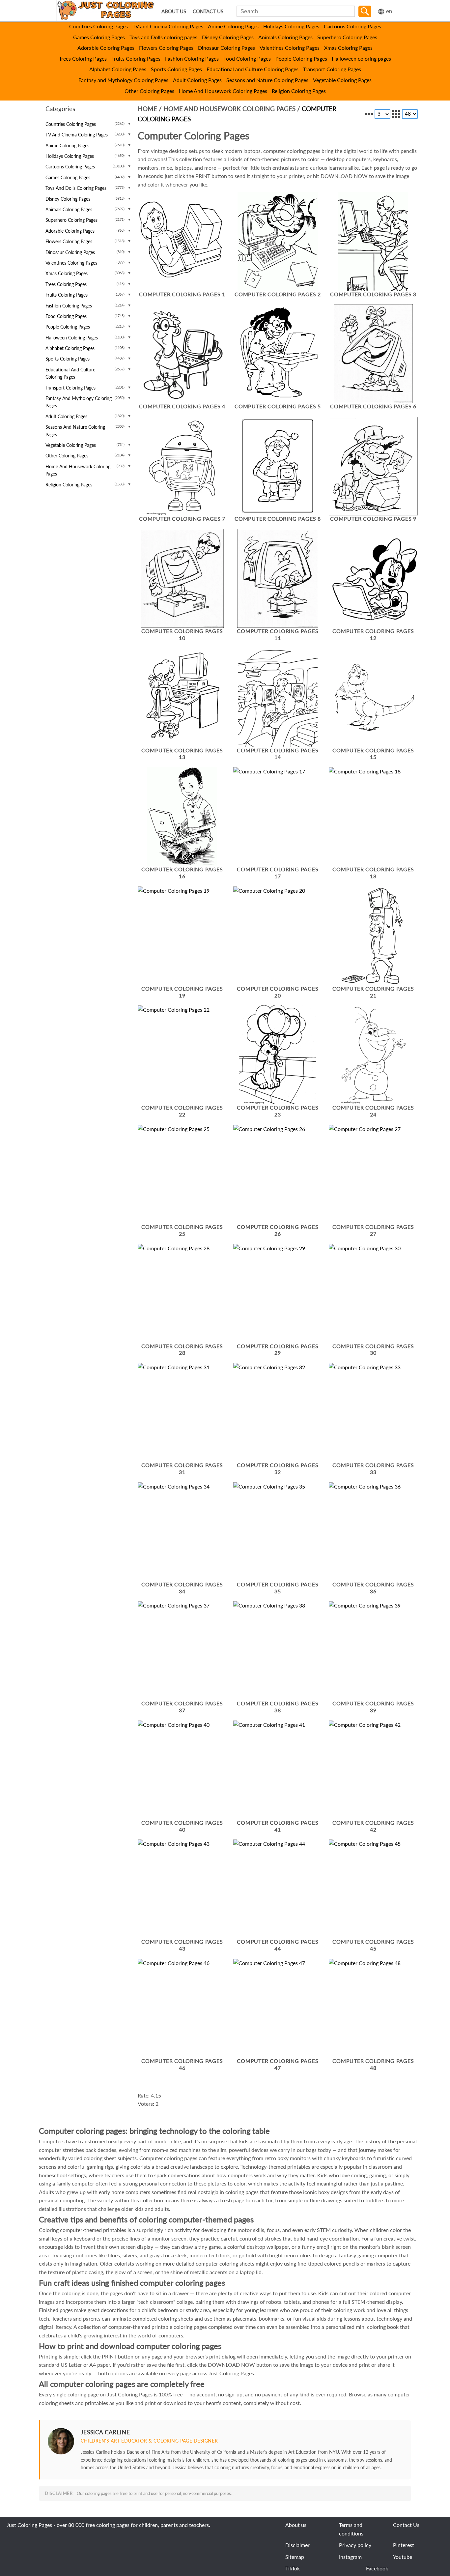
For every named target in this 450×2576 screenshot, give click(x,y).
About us (296, 2525)
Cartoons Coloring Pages (352, 26)
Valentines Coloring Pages (290, 48)
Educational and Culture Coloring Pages (253, 69)
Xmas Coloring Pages (348, 48)
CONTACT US (208, 11)
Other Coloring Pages (149, 91)
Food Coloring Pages (247, 58)
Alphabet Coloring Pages (118, 69)
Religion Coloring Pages (299, 91)
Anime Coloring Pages (233, 26)
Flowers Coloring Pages (166, 48)
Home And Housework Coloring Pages (223, 91)
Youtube (403, 2557)
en (389, 11)
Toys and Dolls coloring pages (163, 37)
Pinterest (404, 2545)
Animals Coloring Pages (285, 37)
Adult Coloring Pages (197, 80)
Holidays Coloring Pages (291, 26)
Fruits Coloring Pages (136, 58)
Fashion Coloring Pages (192, 58)
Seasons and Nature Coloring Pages (267, 80)
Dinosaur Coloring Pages (226, 48)
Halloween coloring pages (361, 58)
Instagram (350, 2557)
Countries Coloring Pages (98, 26)
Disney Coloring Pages (228, 37)
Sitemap (295, 2557)
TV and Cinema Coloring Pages (168, 26)
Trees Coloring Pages (83, 58)
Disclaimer (297, 2545)
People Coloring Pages (301, 58)
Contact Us (406, 2525)
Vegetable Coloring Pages (342, 80)
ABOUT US (174, 11)
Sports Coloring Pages (176, 69)
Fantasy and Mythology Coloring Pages (123, 80)
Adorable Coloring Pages (106, 48)
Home (147, 109)
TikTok (293, 2568)
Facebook (377, 2568)
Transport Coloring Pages (332, 69)
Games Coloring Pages (99, 37)
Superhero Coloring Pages (347, 37)
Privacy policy (355, 2545)
